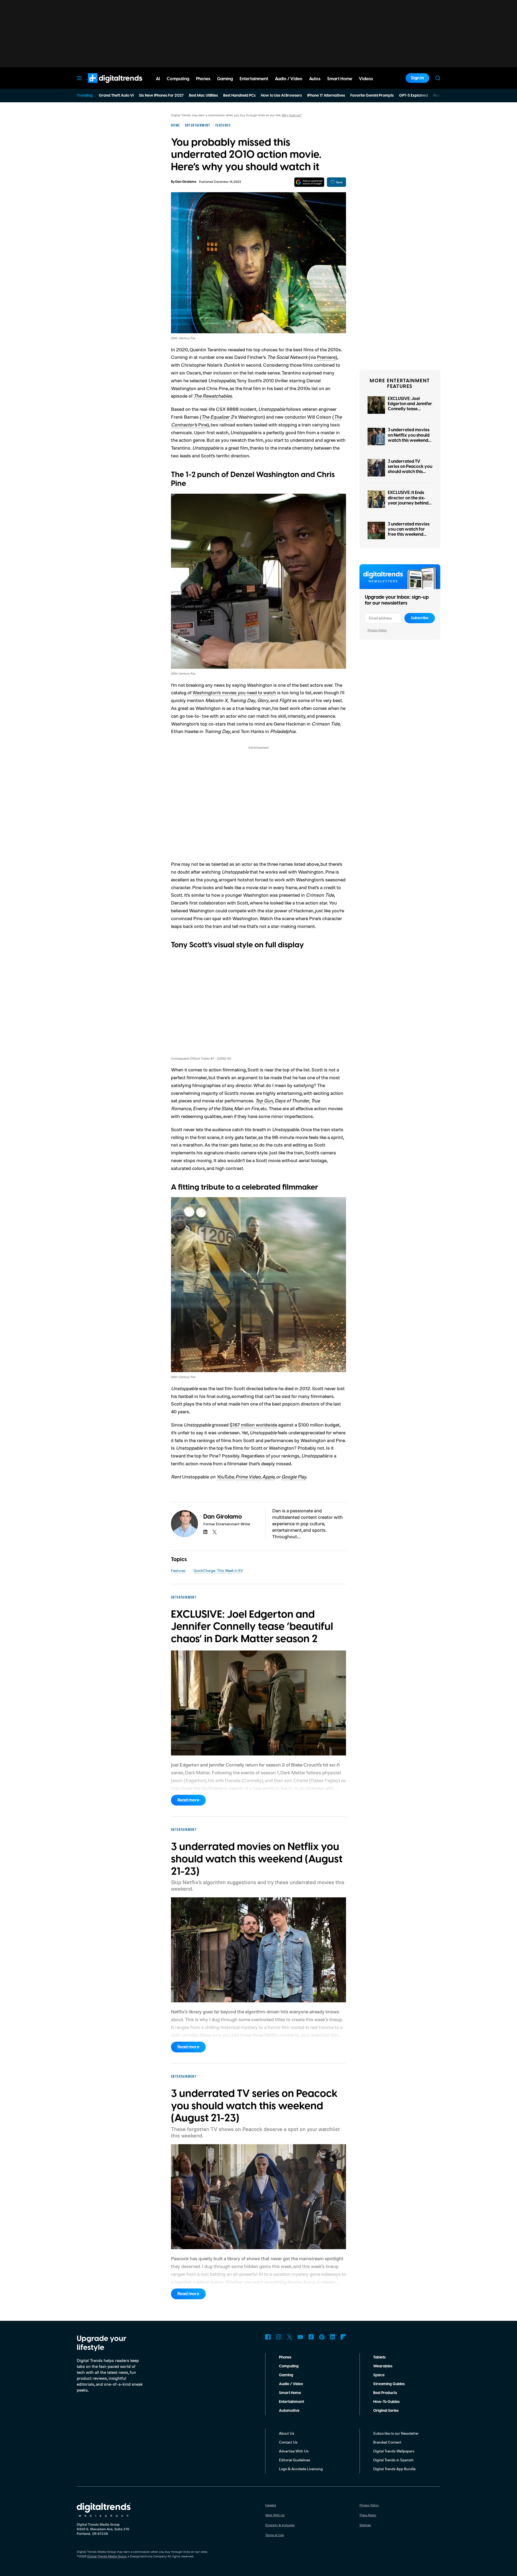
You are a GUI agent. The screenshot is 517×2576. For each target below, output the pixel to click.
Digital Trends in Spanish (393, 2460)
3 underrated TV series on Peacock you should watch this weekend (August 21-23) (410, 472)
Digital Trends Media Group (107, 2556)
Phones (285, 2357)
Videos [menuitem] (366, 79)
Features (178, 1570)
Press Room (368, 2515)
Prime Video (248, 1477)
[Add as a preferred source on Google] (309, 182)
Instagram (279, 2337)
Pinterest (322, 2337)
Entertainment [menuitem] (254, 79)
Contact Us (288, 2442)
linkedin (205, 1532)
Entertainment (291, 2402)
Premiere (326, 357)
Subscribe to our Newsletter (396, 2433)
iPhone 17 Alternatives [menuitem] (326, 96)
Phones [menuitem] (203, 79)
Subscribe (420, 618)
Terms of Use (275, 2535)
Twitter (289, 2337)
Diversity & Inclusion (280, 2525)
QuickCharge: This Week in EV (218, 1570)
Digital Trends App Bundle (394, 2469)
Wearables (383, 2366)
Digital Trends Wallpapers (394, 2451)
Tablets (379, 2357)
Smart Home (290, 2393)
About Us (287, 2433)
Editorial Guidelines (295, 2460)
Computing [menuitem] (178, 79)
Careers (271, 2505)
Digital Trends (105, 86)
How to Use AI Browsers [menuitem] (281, 96)
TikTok (311, 2337)
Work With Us (275, 2515)
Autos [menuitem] (315, 79)
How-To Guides (386, 2402)
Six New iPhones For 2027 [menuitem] (161, 96)
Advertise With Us (294, 2451)
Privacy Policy (377, 630)
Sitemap (365, 2525)
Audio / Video (291, 2384)
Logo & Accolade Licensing (301, 2469)
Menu (79, 78)
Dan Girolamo (186, 182)
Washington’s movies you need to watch (234, 692)
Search (438, 78)
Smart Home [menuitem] (340, 79)
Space (379, 2375)
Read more (188, 1800)
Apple (268, 1477)
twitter (215, 1532)
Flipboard (343, 2337)
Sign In (417, 78)
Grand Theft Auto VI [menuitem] (116, 96)
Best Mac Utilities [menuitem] (203, 96)
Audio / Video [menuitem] (289, 79)
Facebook (268, 2337)
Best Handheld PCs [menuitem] (239, 96)
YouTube (225, 1477)
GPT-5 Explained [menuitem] (413, 96)
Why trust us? (292, 115)
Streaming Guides (389, 2384)
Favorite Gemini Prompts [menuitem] (372, 96)
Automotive (289, 2411)
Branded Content (387, 2442)
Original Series (386, 2411)
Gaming (286, 2375)
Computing (289, 2366)
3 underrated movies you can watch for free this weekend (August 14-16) (409, 532)
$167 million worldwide (253, 1425)
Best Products (385, 2393)
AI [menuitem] (158, 79)
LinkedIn (333, 2337)
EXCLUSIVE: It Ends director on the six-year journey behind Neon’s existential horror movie (408, 503)
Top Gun (264, 1101)
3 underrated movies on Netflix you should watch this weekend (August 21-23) (409, 438)
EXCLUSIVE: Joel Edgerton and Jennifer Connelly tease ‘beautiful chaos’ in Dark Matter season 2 (410, 409)
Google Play (294, 1477)
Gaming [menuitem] (225, 79)
